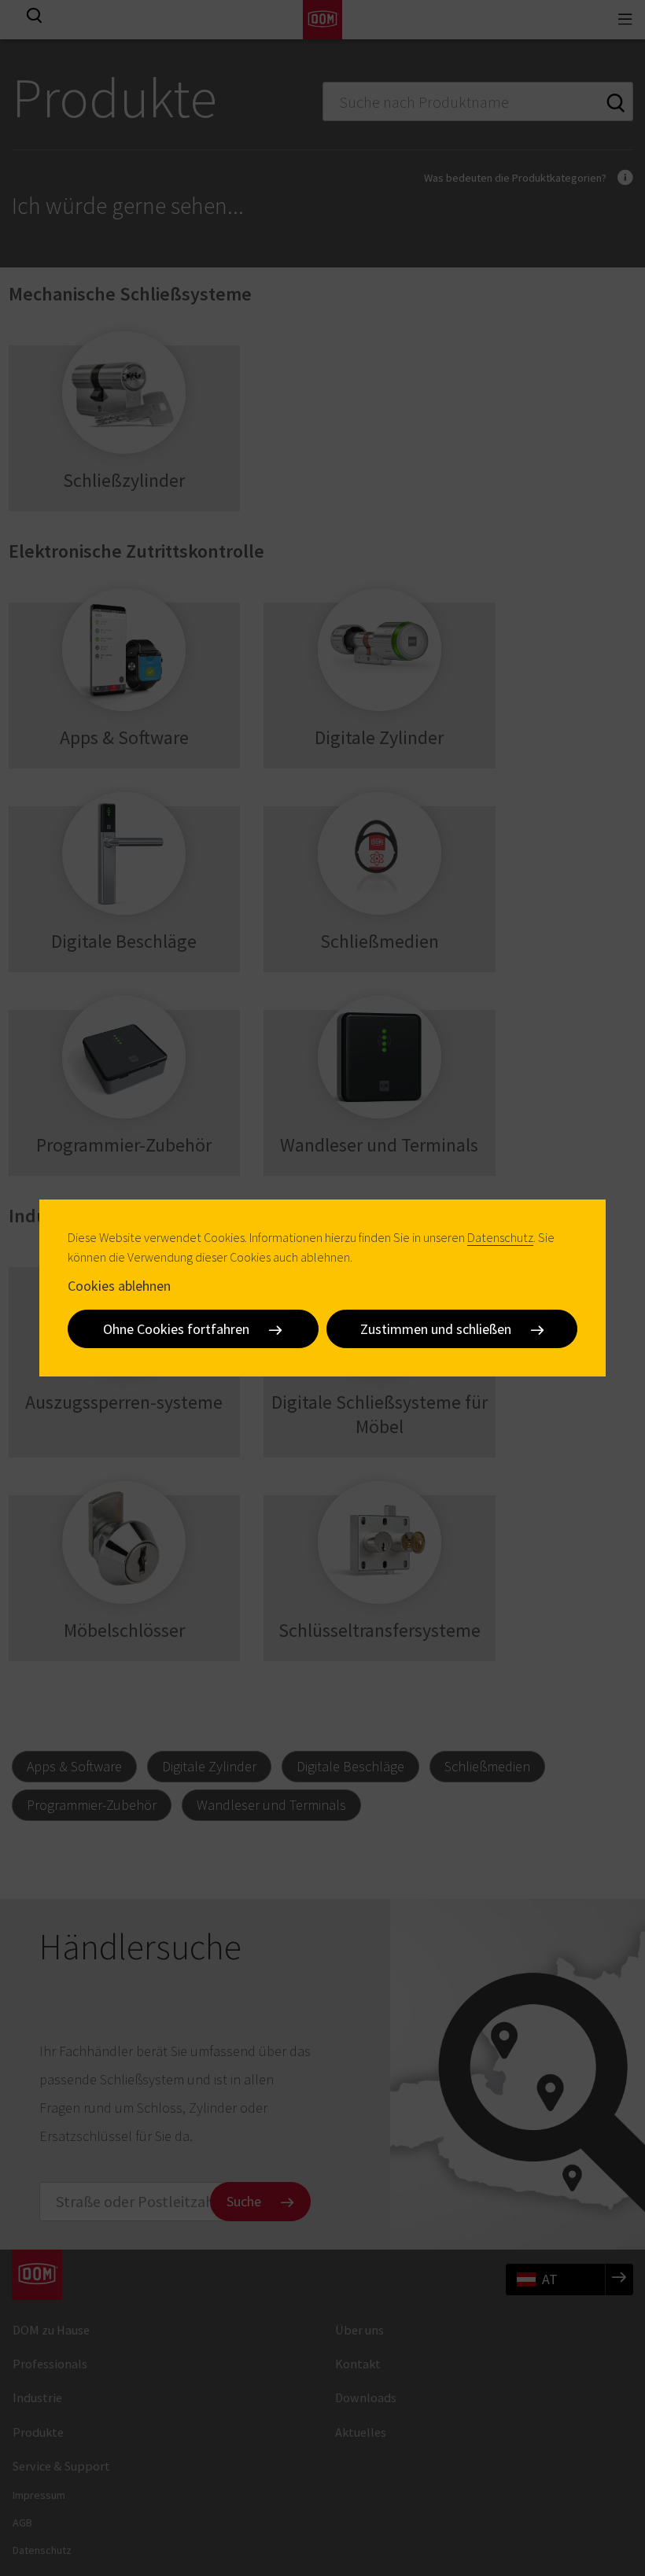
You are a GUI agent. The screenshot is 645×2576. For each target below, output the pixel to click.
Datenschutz (500, 1237)
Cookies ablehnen (119, 1286)
